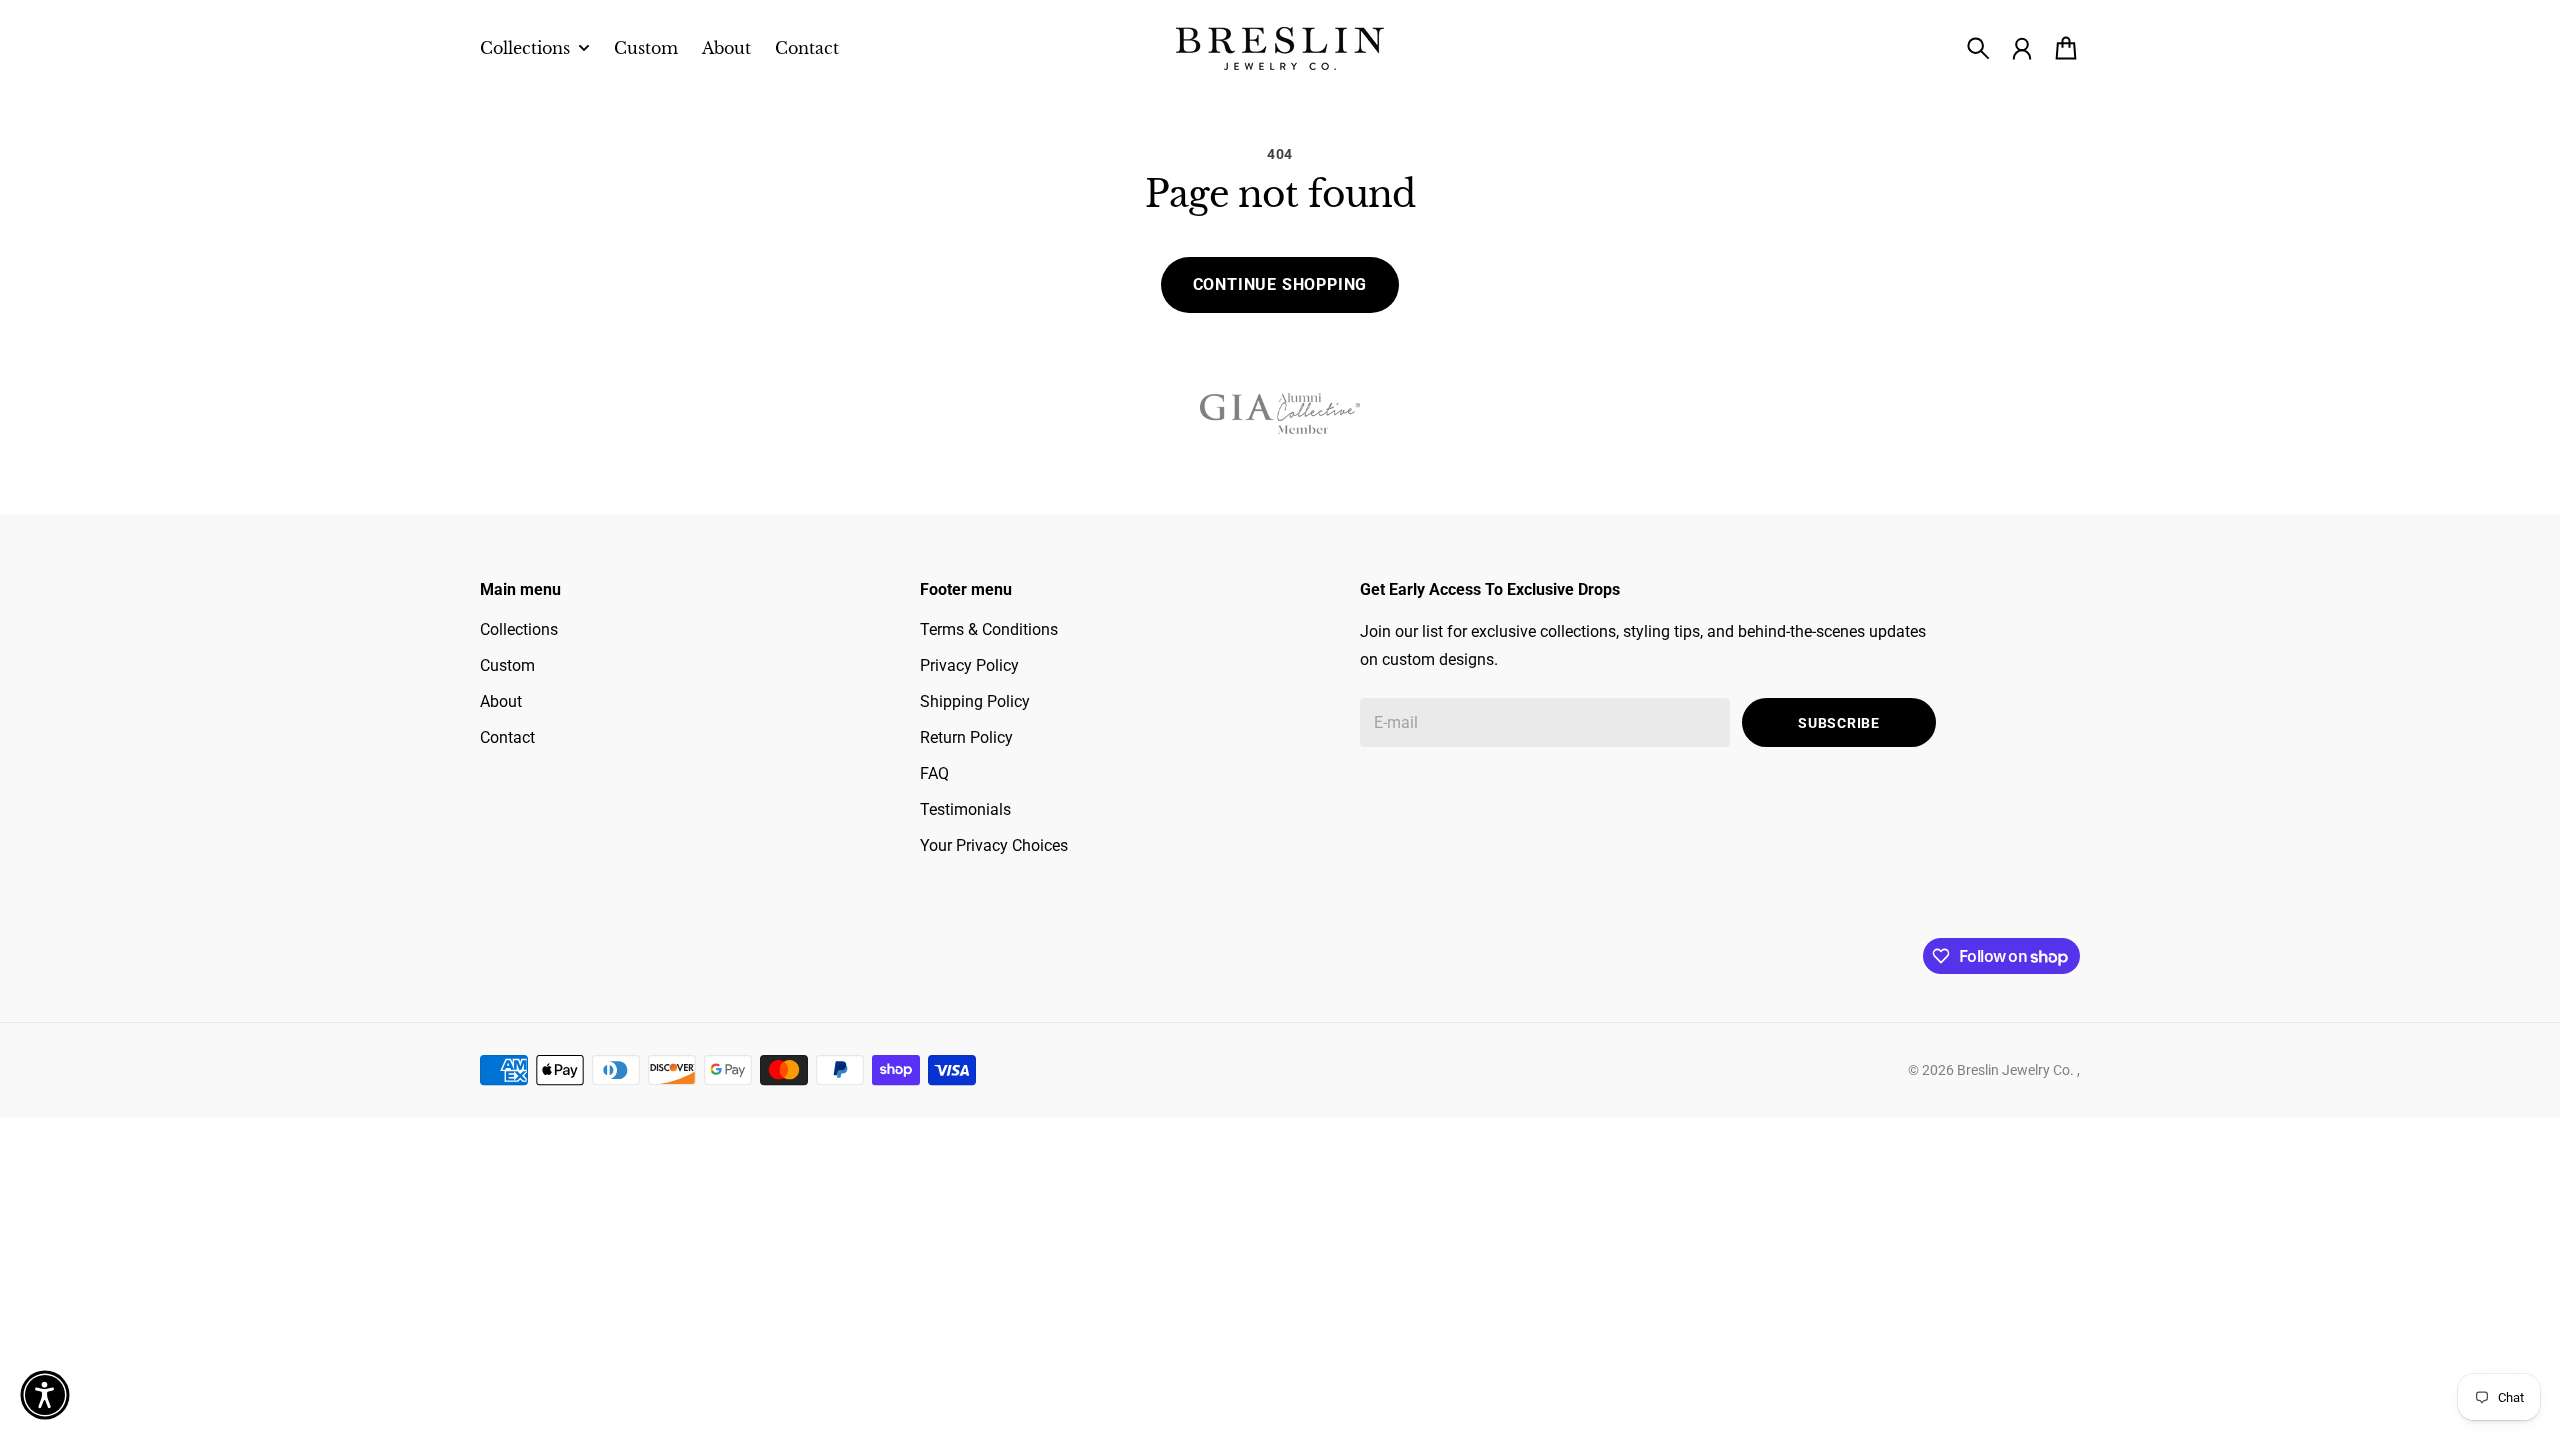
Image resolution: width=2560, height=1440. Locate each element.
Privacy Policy (969, 665)
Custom (507, 665)
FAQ (934, 773)
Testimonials (965, 809)
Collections (519, 629)
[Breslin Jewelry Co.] (1280, 48)
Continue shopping (1280, 284)
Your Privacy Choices (994, 845)
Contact (507, 737)
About (501, 701)
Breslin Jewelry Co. (2017, 1070)
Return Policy (966, 737)
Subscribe (1838, 723)
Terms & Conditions (989, 629)
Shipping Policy (975, 701)
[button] (45, 1395)
